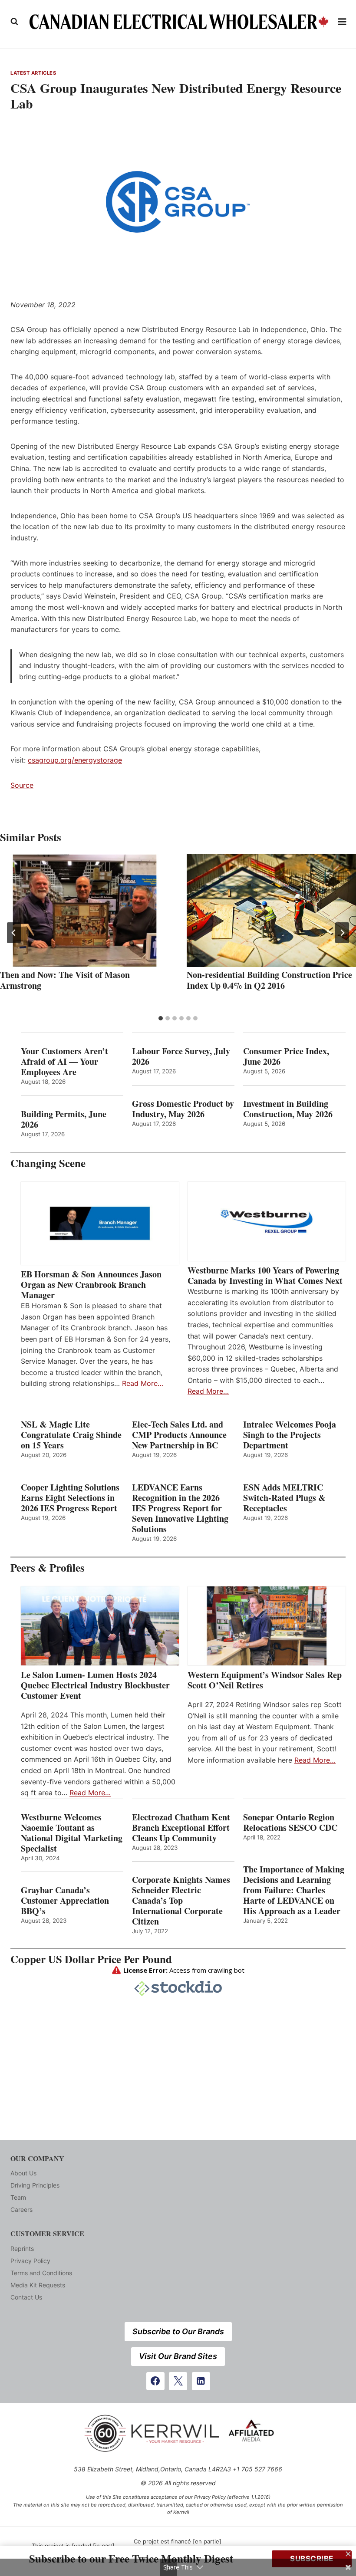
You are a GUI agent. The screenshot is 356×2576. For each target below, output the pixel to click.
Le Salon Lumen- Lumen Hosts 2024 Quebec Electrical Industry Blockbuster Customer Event (95, 1685)
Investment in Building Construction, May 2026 (288, 1109)
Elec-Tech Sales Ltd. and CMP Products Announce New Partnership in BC (179, 1435)
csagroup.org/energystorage (75, 760)
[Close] (348, 2554)
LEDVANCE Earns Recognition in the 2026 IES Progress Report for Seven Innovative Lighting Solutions (180, 1508)
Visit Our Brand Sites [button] (178, 2356)
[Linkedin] (201, 2381)
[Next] (342, 933)
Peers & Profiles (48, 1568)
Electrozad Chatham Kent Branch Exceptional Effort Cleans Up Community (181, 1828)
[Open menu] (342, 21)
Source (22, 785)
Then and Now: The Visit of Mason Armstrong (65, 980)
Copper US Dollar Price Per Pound (91, 1959)
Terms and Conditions (41, 2273)
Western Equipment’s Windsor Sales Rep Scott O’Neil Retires (265, 1680)
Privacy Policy (30, 2261)
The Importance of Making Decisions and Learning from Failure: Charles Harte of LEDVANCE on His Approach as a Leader (294, 1890)
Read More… (143, 1383)
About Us (23, 2173)
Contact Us (26, 2297)
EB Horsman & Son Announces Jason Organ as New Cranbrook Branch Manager (91, 1285)
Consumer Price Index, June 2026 (286, 1056)
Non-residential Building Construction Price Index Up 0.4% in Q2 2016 (269, 980)
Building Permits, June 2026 (64, 1119)
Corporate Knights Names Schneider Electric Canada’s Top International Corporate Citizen (181, 1901)
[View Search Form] (14, 22)
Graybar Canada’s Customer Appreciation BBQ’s (65, 1901)
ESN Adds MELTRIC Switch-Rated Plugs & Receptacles (284, 1498)
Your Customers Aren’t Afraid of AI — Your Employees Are (64, 1062)
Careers (21, 2209)
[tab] (161, 1018)
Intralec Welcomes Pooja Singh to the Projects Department (290, 1435)
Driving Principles (35, 2185)
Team (18, 2197)
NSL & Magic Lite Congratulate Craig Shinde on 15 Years (71, 1435)
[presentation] (85, 911)
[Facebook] (155, 2381)
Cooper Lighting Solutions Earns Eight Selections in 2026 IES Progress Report (71, 1498)
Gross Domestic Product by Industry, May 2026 (183, 1109)
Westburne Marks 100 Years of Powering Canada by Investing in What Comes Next (265, 1276)
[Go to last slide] (14, 933)
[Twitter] (178, 2381)
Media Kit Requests (38, 2285)
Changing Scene (48, 1163)
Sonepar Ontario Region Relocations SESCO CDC (290, 1823)
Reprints (22, 2249)
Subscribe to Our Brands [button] (178, 2331)
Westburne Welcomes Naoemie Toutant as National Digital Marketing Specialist (72, 1833)
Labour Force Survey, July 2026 (181, 1056)
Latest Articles (33, 73)
